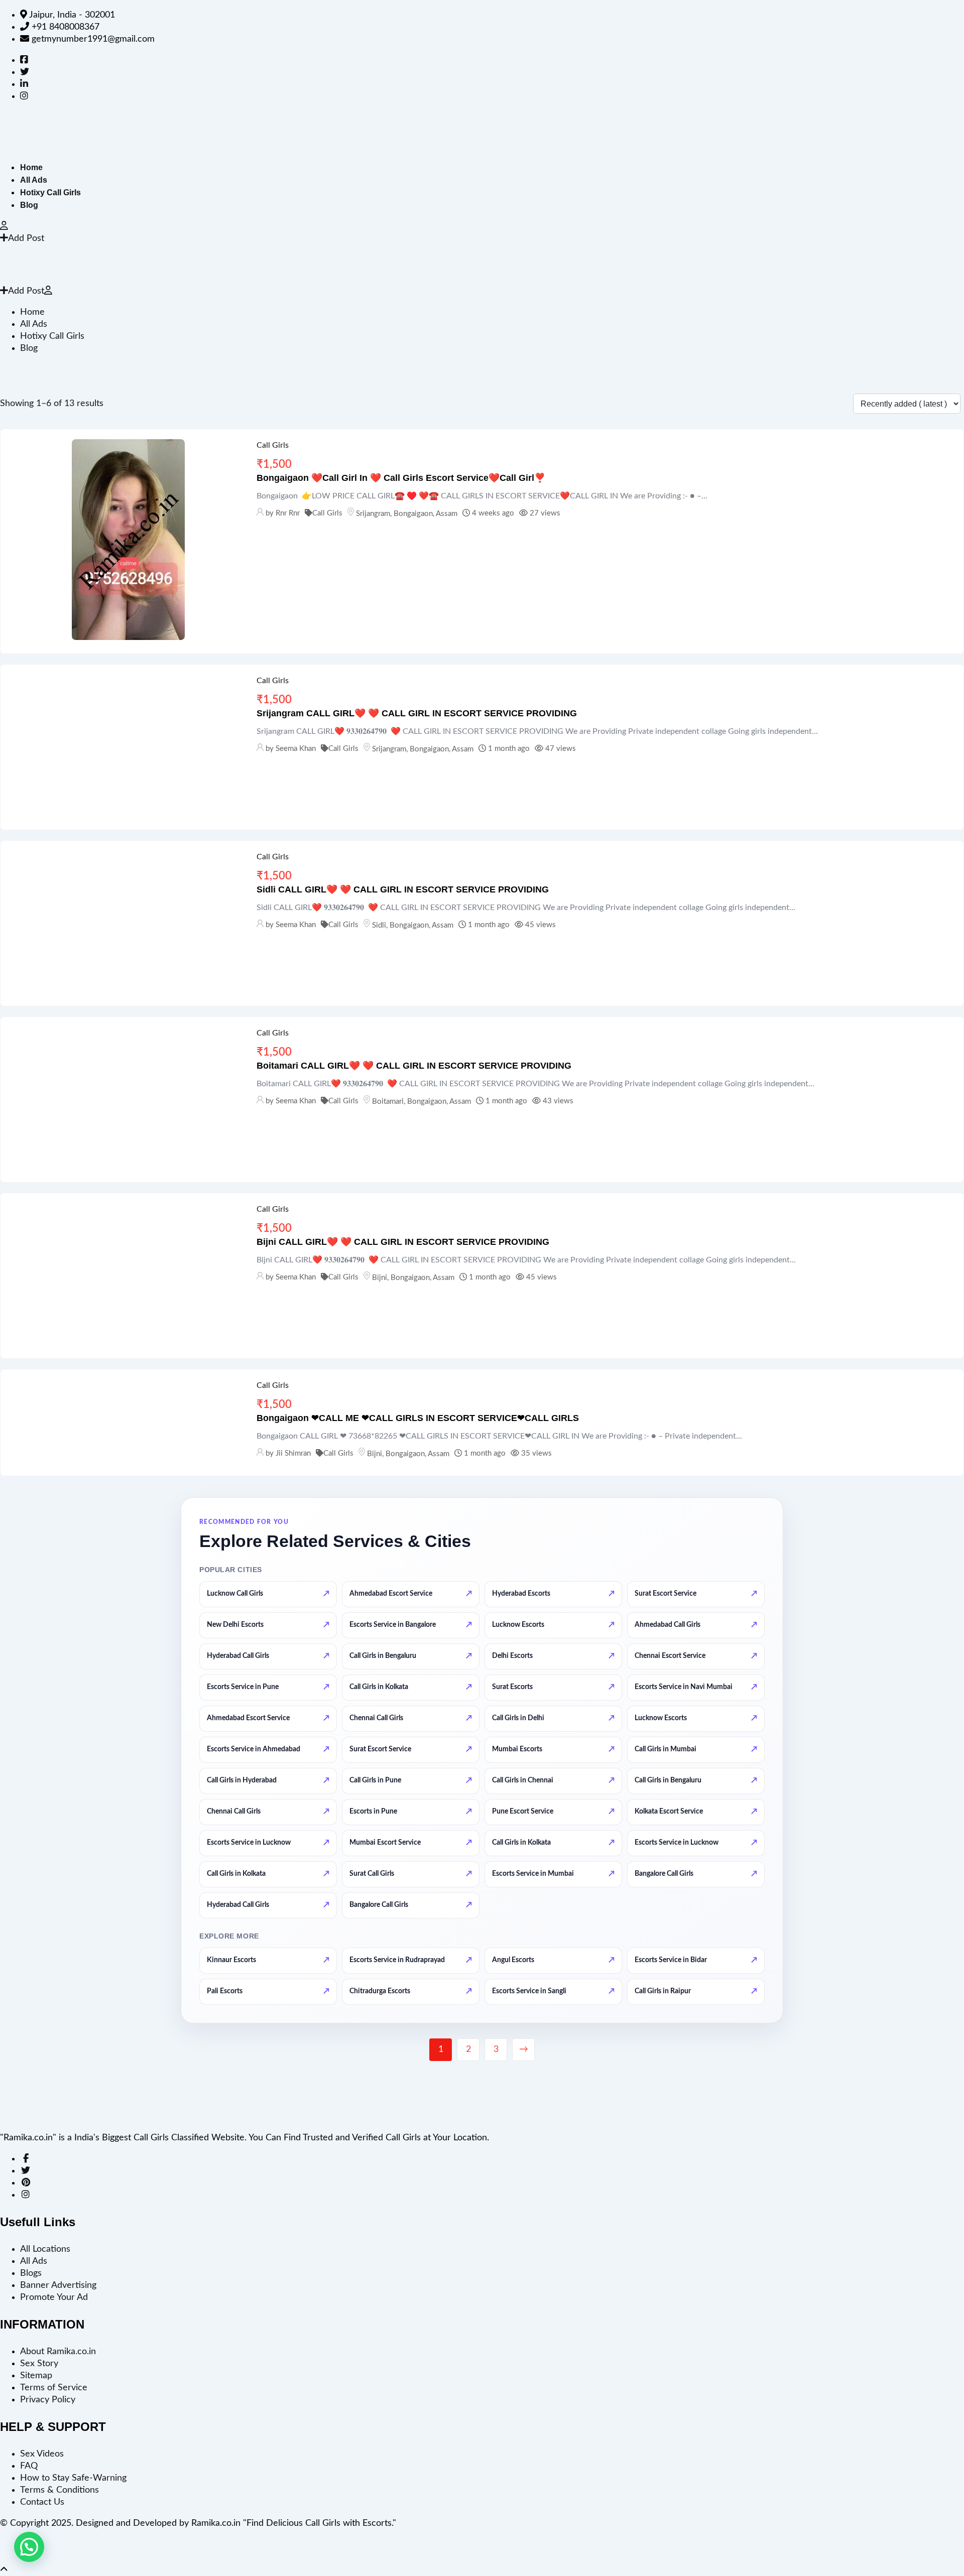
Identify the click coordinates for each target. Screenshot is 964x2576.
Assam (447, 514)
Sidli (379, 925)
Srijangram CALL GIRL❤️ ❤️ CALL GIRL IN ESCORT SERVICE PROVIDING (417, 713)
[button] (29, 2547)
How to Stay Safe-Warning (73, 2478)
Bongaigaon (413, 514)
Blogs (31, 2273)
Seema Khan (296, 749)
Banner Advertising (58, 2285)
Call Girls (273, 445)
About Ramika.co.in (58, 2352)
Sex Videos (42, 2454)
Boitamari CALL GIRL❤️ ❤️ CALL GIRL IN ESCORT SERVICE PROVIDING (414, 1066)
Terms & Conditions (59, 2490)
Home (31, 167)
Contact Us (42, 2502)
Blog (29, 205)
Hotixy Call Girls (50, 192)
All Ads (34, 180)
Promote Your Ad (54, 2297)
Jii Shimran (293, 1453)
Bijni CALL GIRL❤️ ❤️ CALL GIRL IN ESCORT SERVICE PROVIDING (403, 1242)
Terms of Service (54, 2388)
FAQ (29, 2466)
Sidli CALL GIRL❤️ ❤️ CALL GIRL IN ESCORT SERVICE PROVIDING (403, 889)
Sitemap (36, 2376)
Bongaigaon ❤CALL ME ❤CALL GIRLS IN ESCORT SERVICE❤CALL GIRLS (418, 1418)
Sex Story (39, 2364)
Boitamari (388, 1102)
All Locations (45, 2249)
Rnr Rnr (288, 513)
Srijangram (373, 514)
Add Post (26, 238)
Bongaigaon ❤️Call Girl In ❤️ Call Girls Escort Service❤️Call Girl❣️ (401, 478)
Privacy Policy (48, 2400)
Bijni (380, 1278)
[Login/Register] (4, 226)
